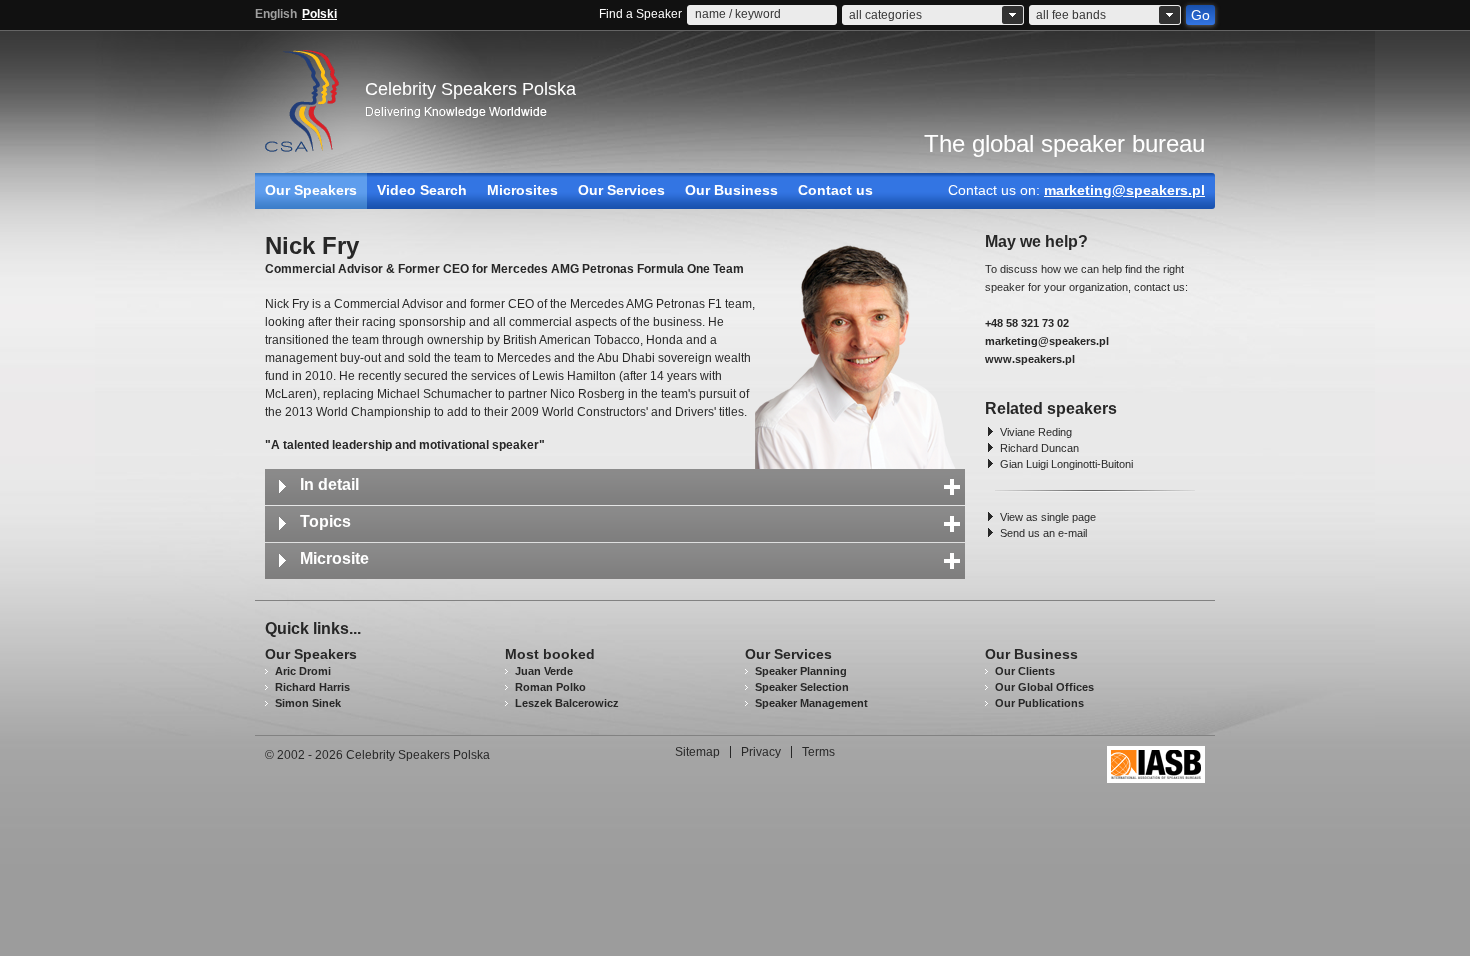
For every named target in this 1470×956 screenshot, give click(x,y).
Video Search (422, 190)
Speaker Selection (802, 687)
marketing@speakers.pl (1124, 190)
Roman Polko (550, 687)
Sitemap (697, 752)
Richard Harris (312, 687)
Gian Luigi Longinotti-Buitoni (1066, 464)
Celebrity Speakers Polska (470, 89)
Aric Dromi (303, 671)
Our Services (621, 190)
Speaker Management (811, 703)
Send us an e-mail (1043, 533)
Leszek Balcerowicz (567, 703)
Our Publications (1039, 703)
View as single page (1048, 517)
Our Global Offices (1044, 687)
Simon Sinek (308, 703)
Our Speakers (311, 190)
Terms (818, 752)
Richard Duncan (1039, 448)
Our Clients (1025, 671)
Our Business (731, 190)
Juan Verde (544, 671)
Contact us (835, 190)
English (276, 14)
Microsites (522, 190)
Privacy (761, 752)
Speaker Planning (801, 671)
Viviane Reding (1036, 432)
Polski (319, 14)
